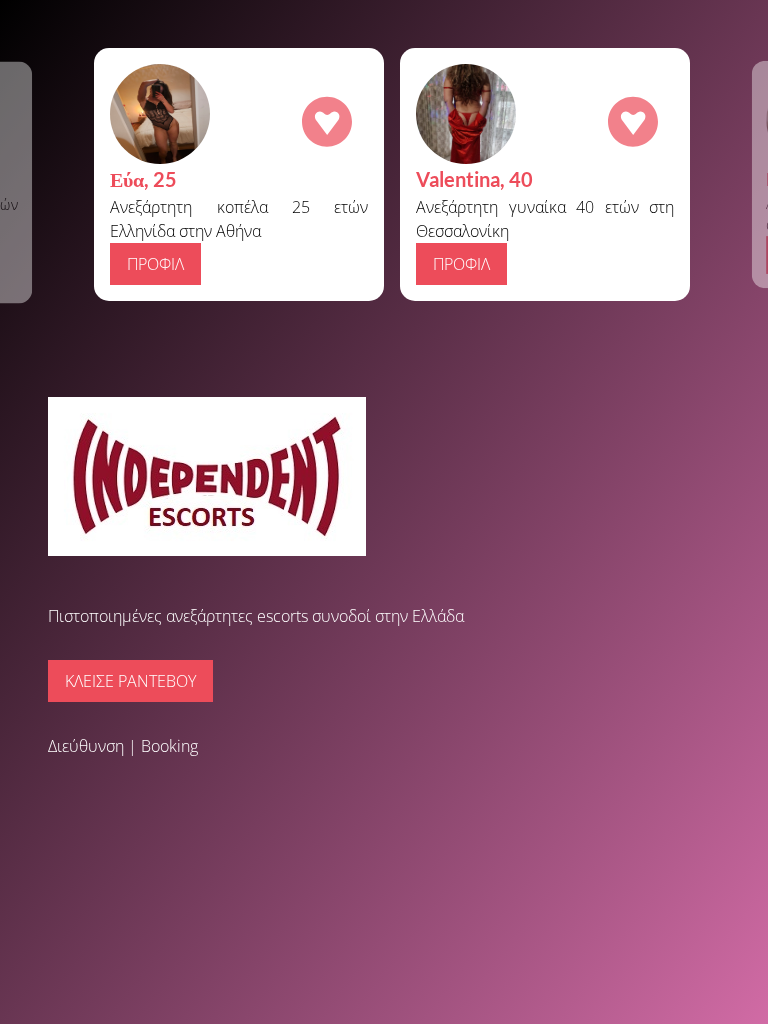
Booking (169, 746)
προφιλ (155, 264)
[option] (392, 174)
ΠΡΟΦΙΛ (461, 264)
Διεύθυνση (86, 746)
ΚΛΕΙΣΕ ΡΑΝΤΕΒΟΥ (130, 681)
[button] (30, 174)
